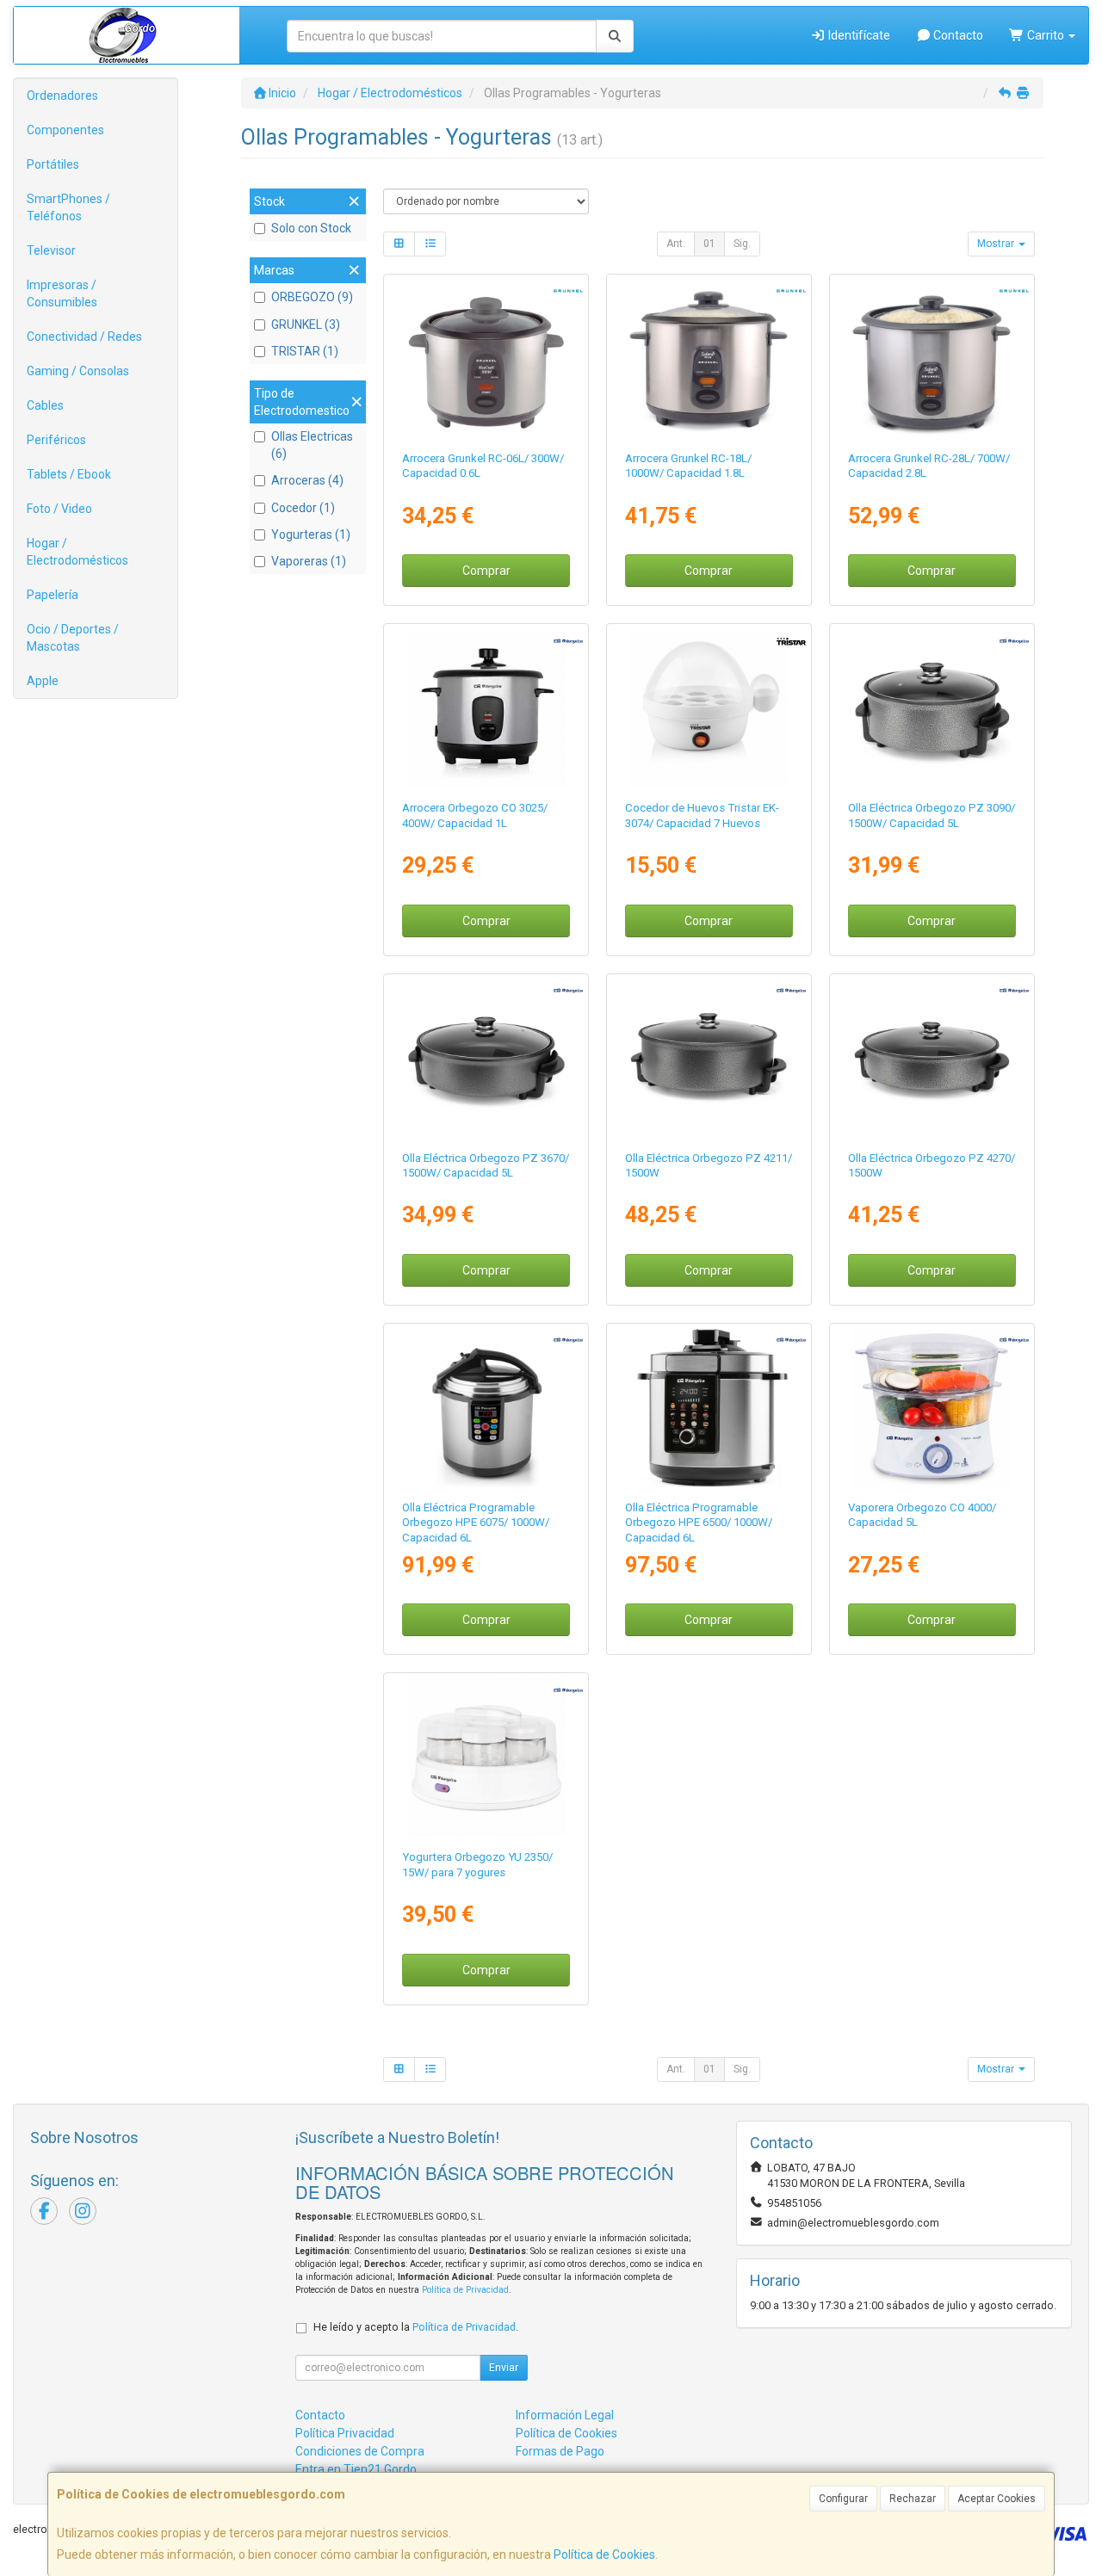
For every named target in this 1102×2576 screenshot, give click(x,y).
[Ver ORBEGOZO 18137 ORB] (486, 1059)
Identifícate (858, 35)
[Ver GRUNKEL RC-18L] (709, 359)
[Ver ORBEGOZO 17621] (486, 1757)
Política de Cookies (604, 2554)
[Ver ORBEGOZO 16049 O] (932, 1408)
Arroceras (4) (307, 480)
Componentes (65, 130)
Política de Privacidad (465, 2290)
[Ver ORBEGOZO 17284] (486, 708)
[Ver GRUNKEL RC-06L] (486, 359)
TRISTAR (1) (305, 351)
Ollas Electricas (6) (312, 445)
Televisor (51, 250)
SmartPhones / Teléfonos (68, 207)
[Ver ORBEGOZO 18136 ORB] (932, 708)
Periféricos (56, 440)
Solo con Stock (311, 228)
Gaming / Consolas (78, 371)
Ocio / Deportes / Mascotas (73, 638)
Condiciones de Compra (360, 2451)
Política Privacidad (345, 2433)
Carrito (1046, 35)
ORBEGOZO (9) (312, 297)
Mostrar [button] (997, 244)
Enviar (504, 2368)
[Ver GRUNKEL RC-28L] (932, 359)
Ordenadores (62, 96)
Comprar (486, 571)
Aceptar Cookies (997, 2499)
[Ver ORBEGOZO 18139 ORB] (709, 1059)
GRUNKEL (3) (306, 324)
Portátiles (53, 164)
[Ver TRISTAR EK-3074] (709, 708)
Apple (43, 681)
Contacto (957, 35)
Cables (45, 405)
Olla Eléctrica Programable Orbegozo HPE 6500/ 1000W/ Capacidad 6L (699, 1523)
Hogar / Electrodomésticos (77, 552)
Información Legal (565, 2415)
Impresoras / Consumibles (62, 293)
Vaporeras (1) (309, 561)
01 (709, 244)
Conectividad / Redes (84, 337)
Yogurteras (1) (311, 534)
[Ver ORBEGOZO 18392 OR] (709, 1408)
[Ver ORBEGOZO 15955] (486, 1408)
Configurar (843, 2499)
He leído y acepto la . (416, 2327)
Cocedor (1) (303, 508)
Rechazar (913, 2499)
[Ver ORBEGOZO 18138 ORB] (932, 1059)
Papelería (53, 595)
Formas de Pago (560, 2451)
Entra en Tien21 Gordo (356, 2469)
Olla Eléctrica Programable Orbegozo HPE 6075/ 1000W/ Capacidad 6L (476, 1523)
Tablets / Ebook (69, 474)
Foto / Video (59, 509)
